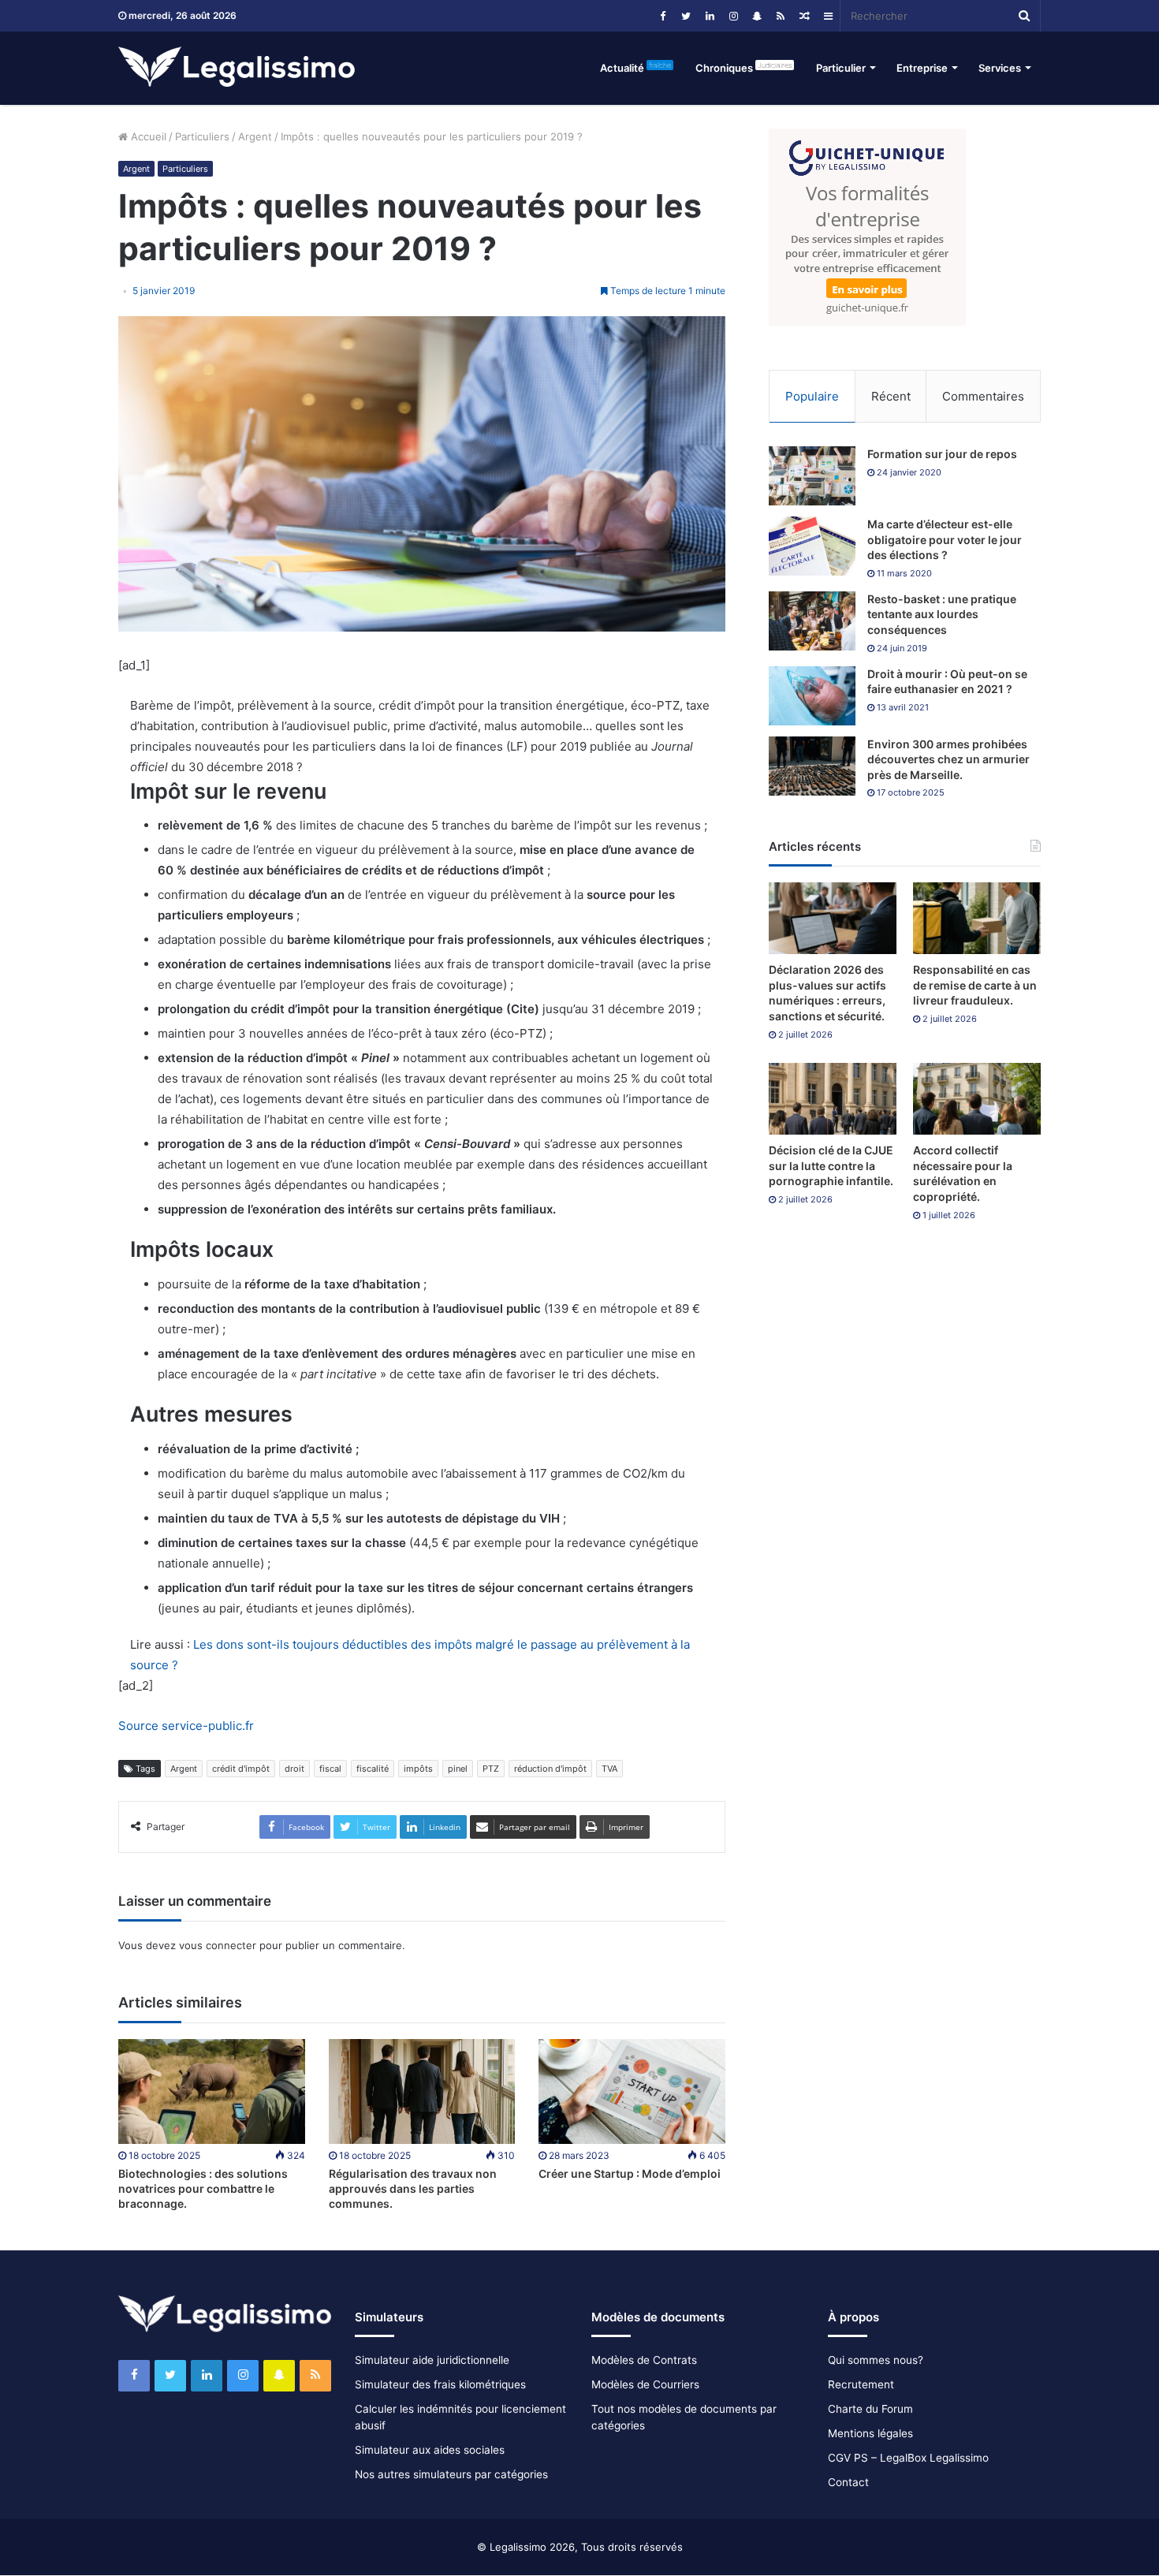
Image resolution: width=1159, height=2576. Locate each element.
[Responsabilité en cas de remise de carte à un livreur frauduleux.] (977, 918)
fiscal (330, 1769)
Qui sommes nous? (876, 2360)
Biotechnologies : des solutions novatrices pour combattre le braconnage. (203, 2188)
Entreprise (922, 68)
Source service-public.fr (186, 1726)
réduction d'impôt (550, 1769)
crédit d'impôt (241, 1769)
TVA (609, 1769)
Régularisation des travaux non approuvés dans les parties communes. (413, 2188)
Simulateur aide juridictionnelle (432, 2360)
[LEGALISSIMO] (237, 68)
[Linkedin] (710, 16)
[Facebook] (662, 16)
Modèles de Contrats (644, 2360)
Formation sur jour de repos (942, 454)
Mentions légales (870, 2433)
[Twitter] (686, 16)
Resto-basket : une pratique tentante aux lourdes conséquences (942, 614)
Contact (848, 2482)
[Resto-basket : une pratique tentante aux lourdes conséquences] (812, 621)
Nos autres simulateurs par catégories (451, 2474)
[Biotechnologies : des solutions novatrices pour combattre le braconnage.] (212, 2091)
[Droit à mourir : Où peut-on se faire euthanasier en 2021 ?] (812, 696)
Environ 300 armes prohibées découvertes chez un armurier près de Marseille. (948, 759)
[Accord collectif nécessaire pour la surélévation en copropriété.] (977, 1099)
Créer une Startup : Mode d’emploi (630, 2173)
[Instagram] (733, 16)
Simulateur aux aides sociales (430, 2450)
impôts (418, 1769)
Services (1000, 68)
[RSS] (781, 16)
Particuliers (202, 136)
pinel (458, 1769)
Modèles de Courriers (645, 2384)
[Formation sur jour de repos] (812, 476)
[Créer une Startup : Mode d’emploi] (632, 2091)
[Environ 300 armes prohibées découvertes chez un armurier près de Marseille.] (812, 766)
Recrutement (861, 2384)
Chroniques (743, 67)
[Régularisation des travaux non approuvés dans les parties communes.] (422, 2091)
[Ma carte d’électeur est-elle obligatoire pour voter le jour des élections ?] (812, 546)
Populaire (812, 396)
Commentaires (983, 396)
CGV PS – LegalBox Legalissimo (908, 2458)
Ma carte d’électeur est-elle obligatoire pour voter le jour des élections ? (945, 539)
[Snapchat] (757, 16)
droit (294, 1769)
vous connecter (218, 1945)
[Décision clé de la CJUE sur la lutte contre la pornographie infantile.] (833, 1099)
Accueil (147, 136)
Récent (891, 396)
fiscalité (373, 1769)
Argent (255, 136)
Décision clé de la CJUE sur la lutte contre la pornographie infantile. (831, 1165)
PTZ (491, 1769)
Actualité (635, 67)
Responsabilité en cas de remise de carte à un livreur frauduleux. (975, 985)
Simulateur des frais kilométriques (440, 2384)
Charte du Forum (870, 2409)
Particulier (841, 68)
